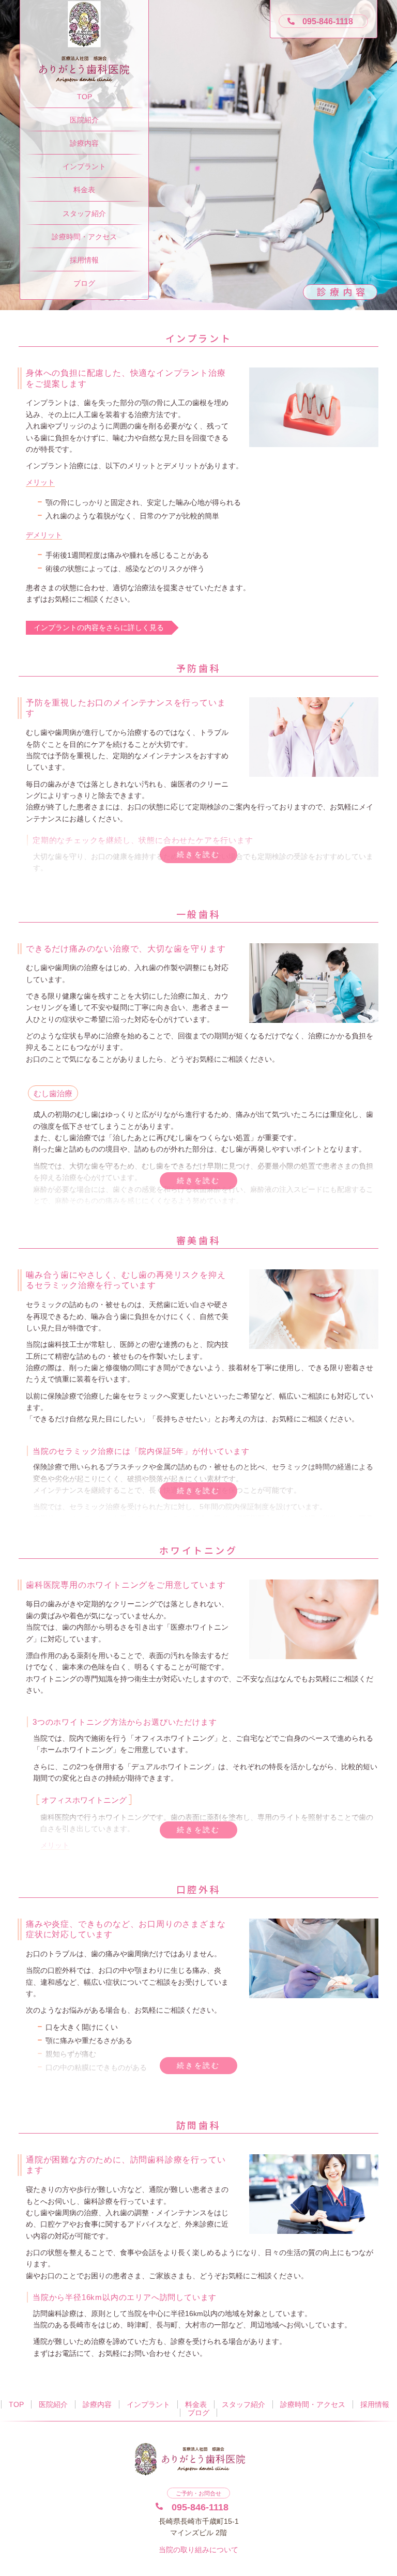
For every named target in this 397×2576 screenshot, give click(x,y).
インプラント (84, 166)
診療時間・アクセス (84, 237)
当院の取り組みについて (198, 2550)
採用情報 (84, 260)
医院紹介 (84, 120)
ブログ (84, 283)
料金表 (84, 190)
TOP (85, 97)
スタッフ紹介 (84, 213)
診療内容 (84, 143)
